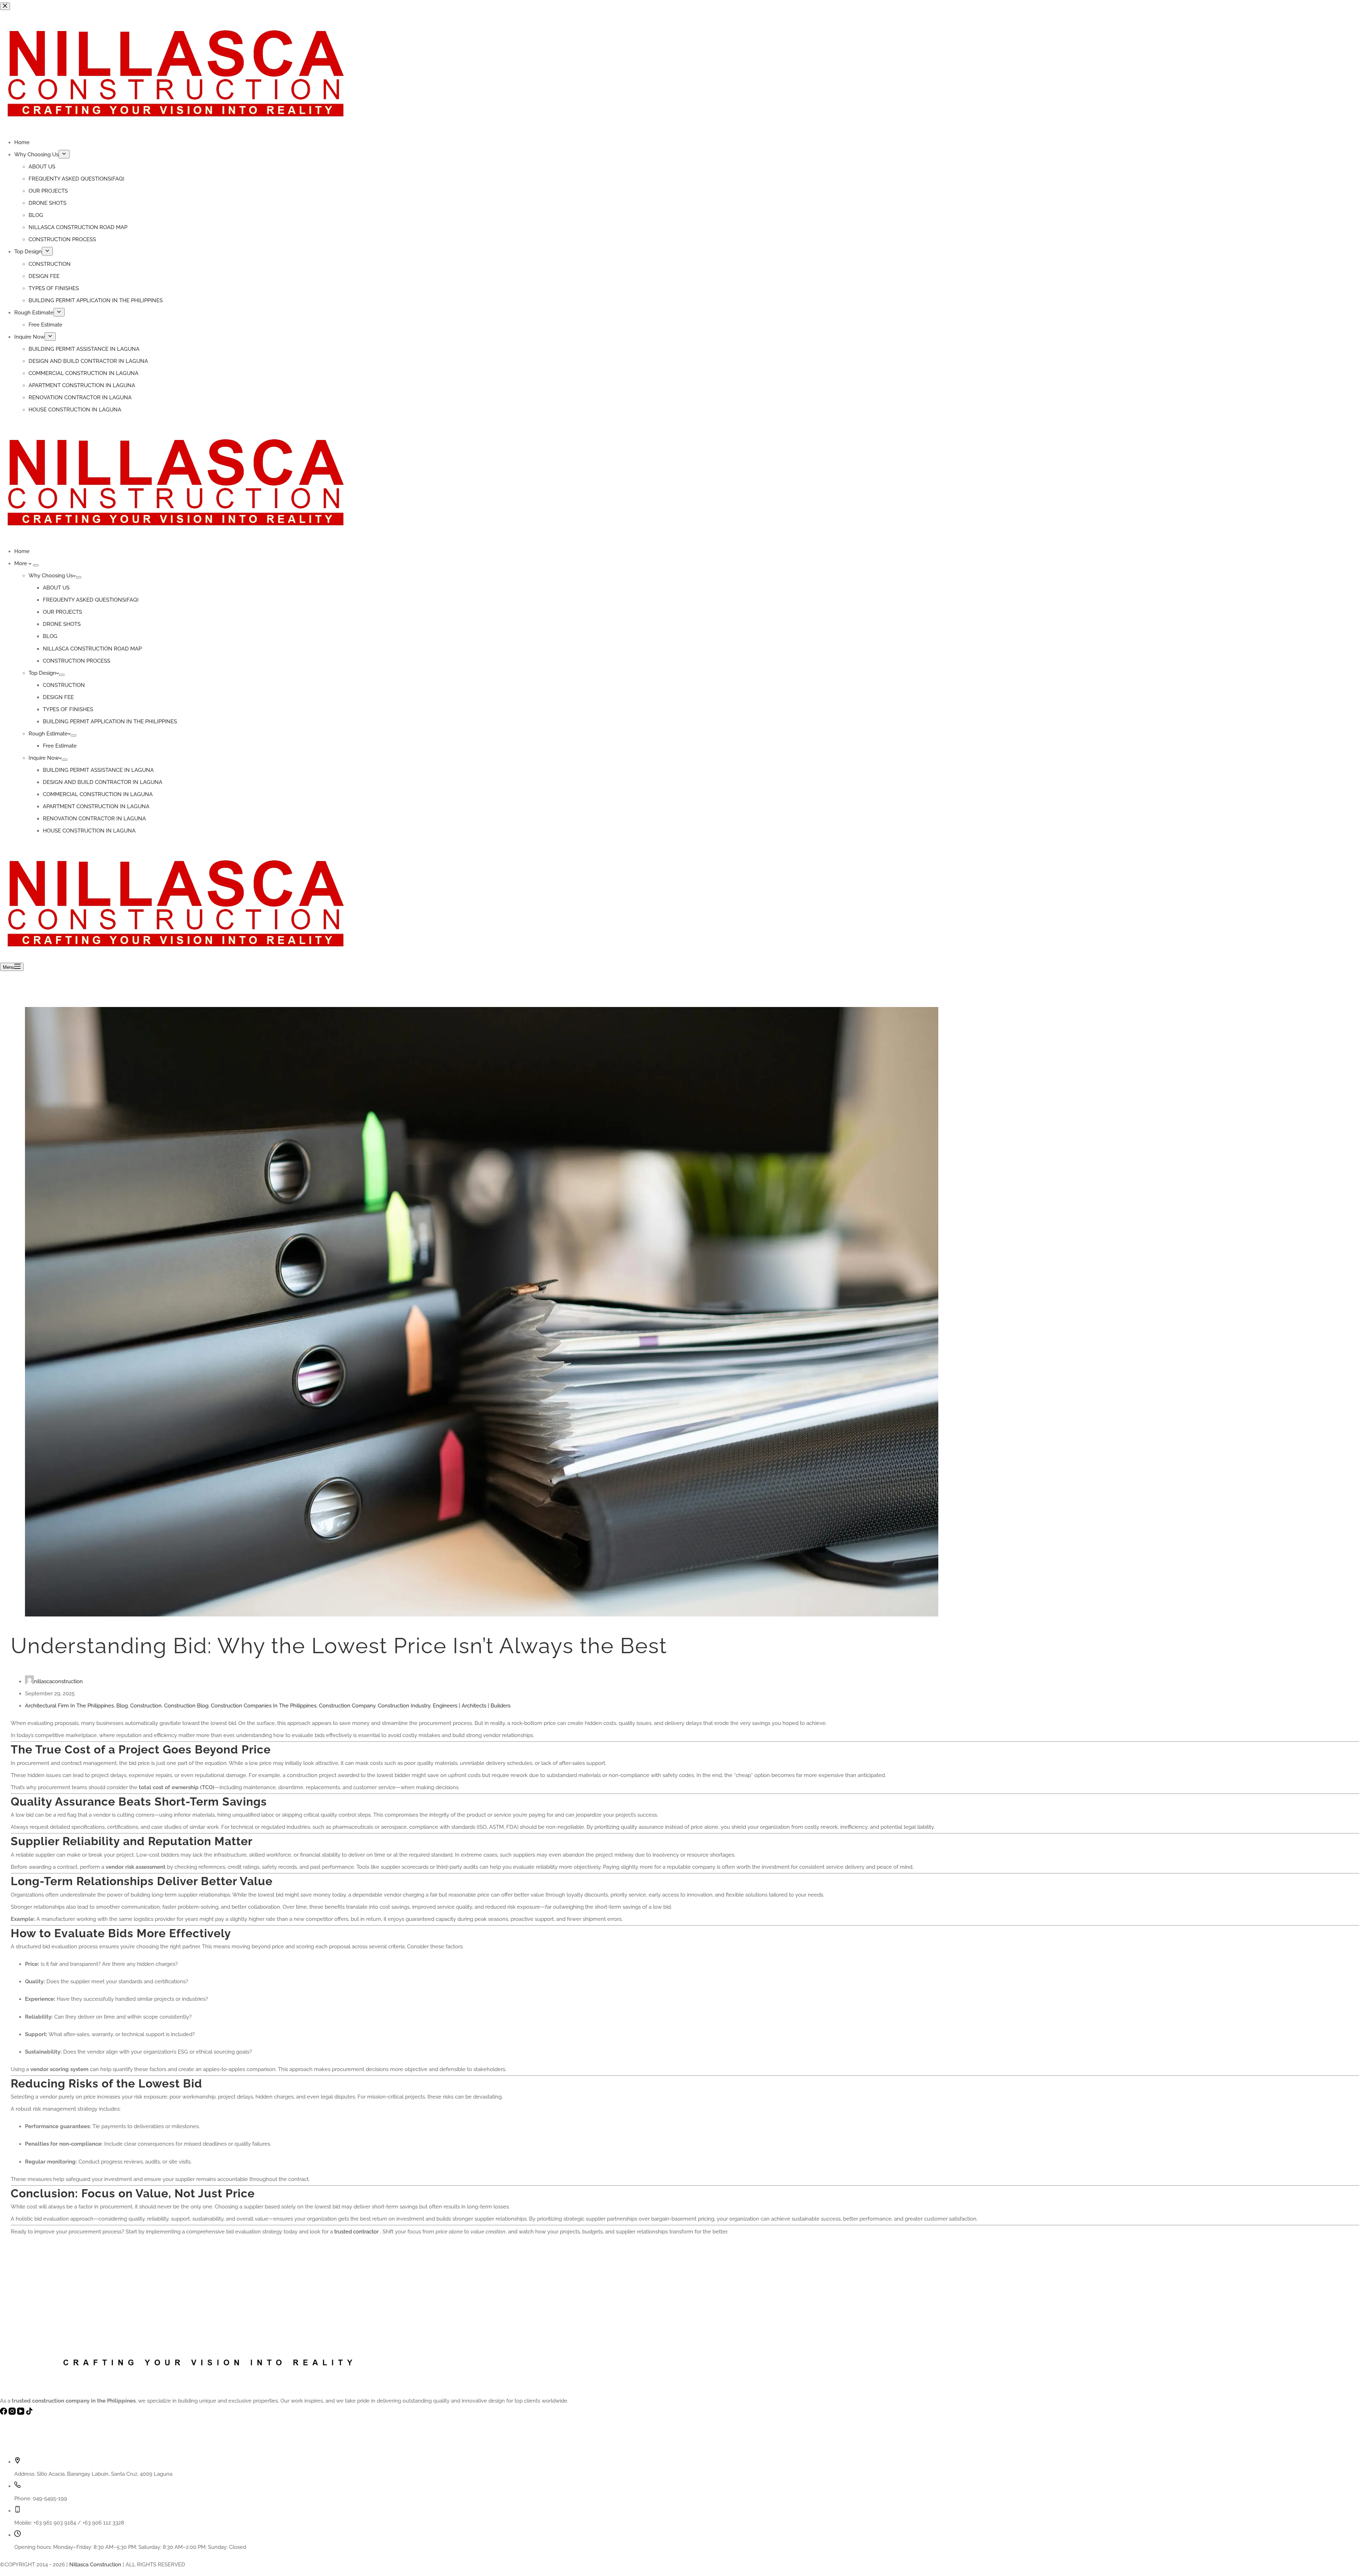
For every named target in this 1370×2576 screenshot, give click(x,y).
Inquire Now (44, 758)
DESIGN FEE (58, 697)
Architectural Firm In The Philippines (69, 1706)
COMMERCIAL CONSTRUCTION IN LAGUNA (98, 794)
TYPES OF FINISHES (68, 709)
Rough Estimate (48, 734)
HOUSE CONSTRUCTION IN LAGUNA (89, 831)
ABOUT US (56, 588)
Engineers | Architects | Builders (472, 1706)
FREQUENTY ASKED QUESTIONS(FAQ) (91, 600)
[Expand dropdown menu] (36, 565)
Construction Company (347, 1706)
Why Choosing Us (51, 576)
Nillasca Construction (95, 2565)
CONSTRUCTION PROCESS (77, 661)
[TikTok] (29, 2413)
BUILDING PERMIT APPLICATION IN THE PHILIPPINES (110, 722)
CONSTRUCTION (64, 685)
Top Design (42, 673)
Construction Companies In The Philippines (264, 1706)
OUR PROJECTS (62, 612)
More (21, 563)
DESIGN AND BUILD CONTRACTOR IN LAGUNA (103, 782)
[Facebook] (4, 2413)
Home (22, 551)
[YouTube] (21, 2413)
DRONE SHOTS (62, 624)
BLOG (50, 636)
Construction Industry (404, 1706)
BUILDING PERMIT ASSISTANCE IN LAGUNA (98, 770)
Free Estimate (60, 746)
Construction (146, 1706)
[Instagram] (13, 2413)
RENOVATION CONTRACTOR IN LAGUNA (94, 819)
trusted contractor (356, 2232)
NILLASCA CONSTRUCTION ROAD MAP (92, 649)
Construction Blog (186, 1706)
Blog (122, 1706)
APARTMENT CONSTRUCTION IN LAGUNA (96, 806)
